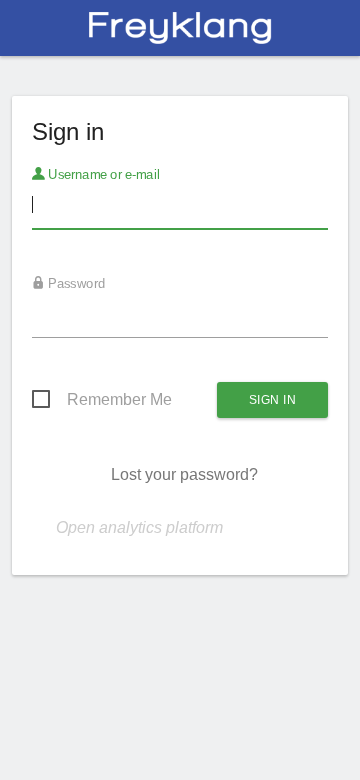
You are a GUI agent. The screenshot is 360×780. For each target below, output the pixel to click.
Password (75, 284)
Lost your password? (184, 474)
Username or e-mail (102, 175)
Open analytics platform (139, 527)
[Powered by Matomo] (180, 33)
